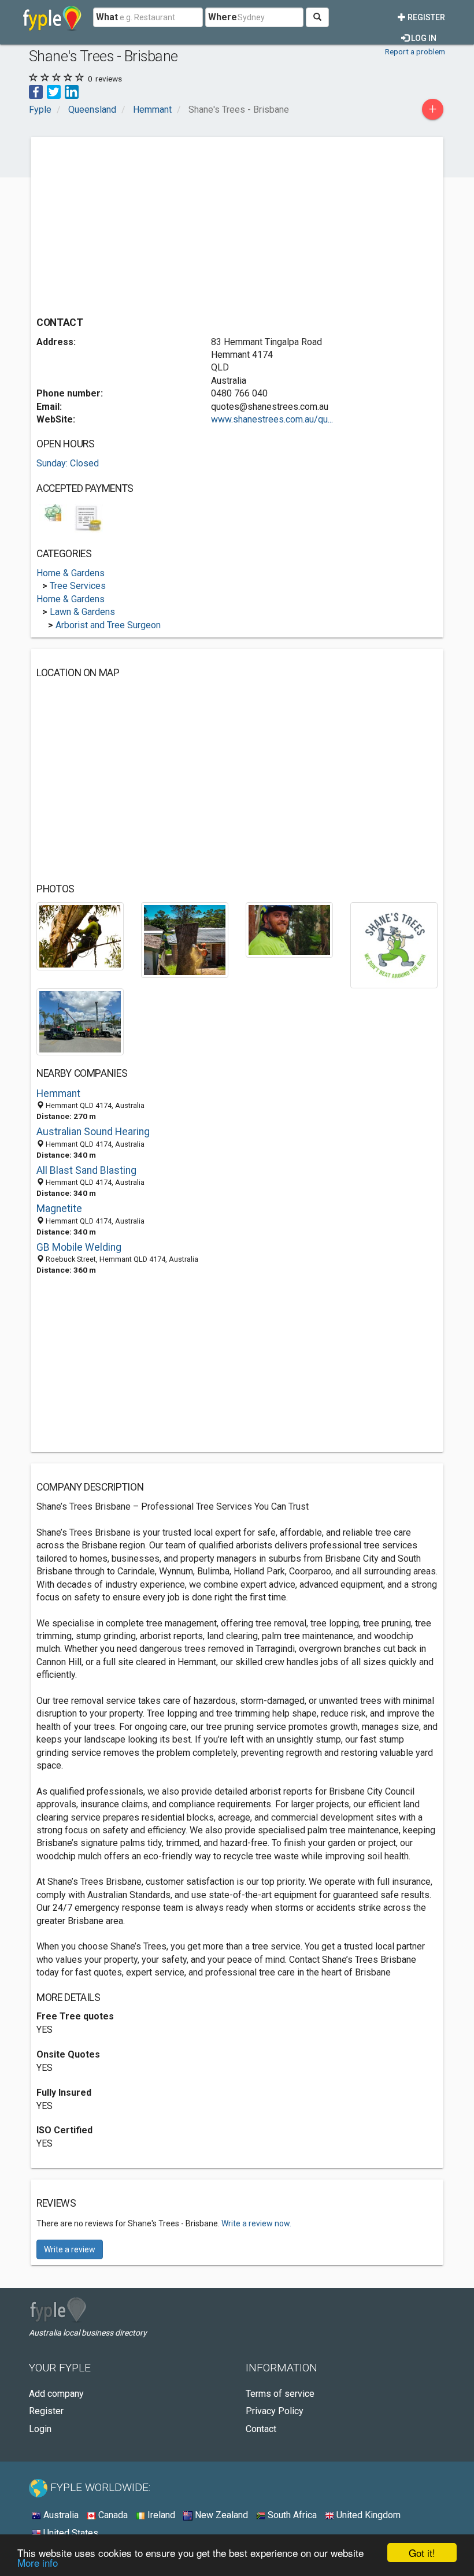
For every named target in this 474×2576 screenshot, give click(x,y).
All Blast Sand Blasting (86, 1170)
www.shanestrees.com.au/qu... (272, 419)
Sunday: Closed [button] (68, 463)
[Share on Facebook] (36, 91)
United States (70, 2533)
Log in (423, 38)
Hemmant (58, 1094)
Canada (112, 2515)
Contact (261, 2429)
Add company (56, 2394)
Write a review (70, 2249)
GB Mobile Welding (79, 1247)
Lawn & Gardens (82, 612)
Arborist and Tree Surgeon (108, 625)
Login (40, 2429)
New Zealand (220, 2515)
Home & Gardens (71, 573)
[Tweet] (54, 91)
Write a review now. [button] (256, 2223)
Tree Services (78, 586)
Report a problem (415, 51)
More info (38, 2562)
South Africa (291, 2515)
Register (425, 17)
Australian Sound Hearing (93, 1132)
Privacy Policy (275, 2411)
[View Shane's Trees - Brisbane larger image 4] (394, 945)
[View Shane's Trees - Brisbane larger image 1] (80, 935)
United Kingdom (367, 2515)
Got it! (422, 2553)
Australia (60, 2515)
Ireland (160, 2515)
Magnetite (59, 1209)
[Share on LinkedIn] (72, 91)
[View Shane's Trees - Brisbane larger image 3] (289, 929)
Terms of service (280, 2394)
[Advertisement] (134, 224)
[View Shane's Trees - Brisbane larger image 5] (80, 1021)
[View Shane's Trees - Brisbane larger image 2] (185, 939)
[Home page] (52, 17)
